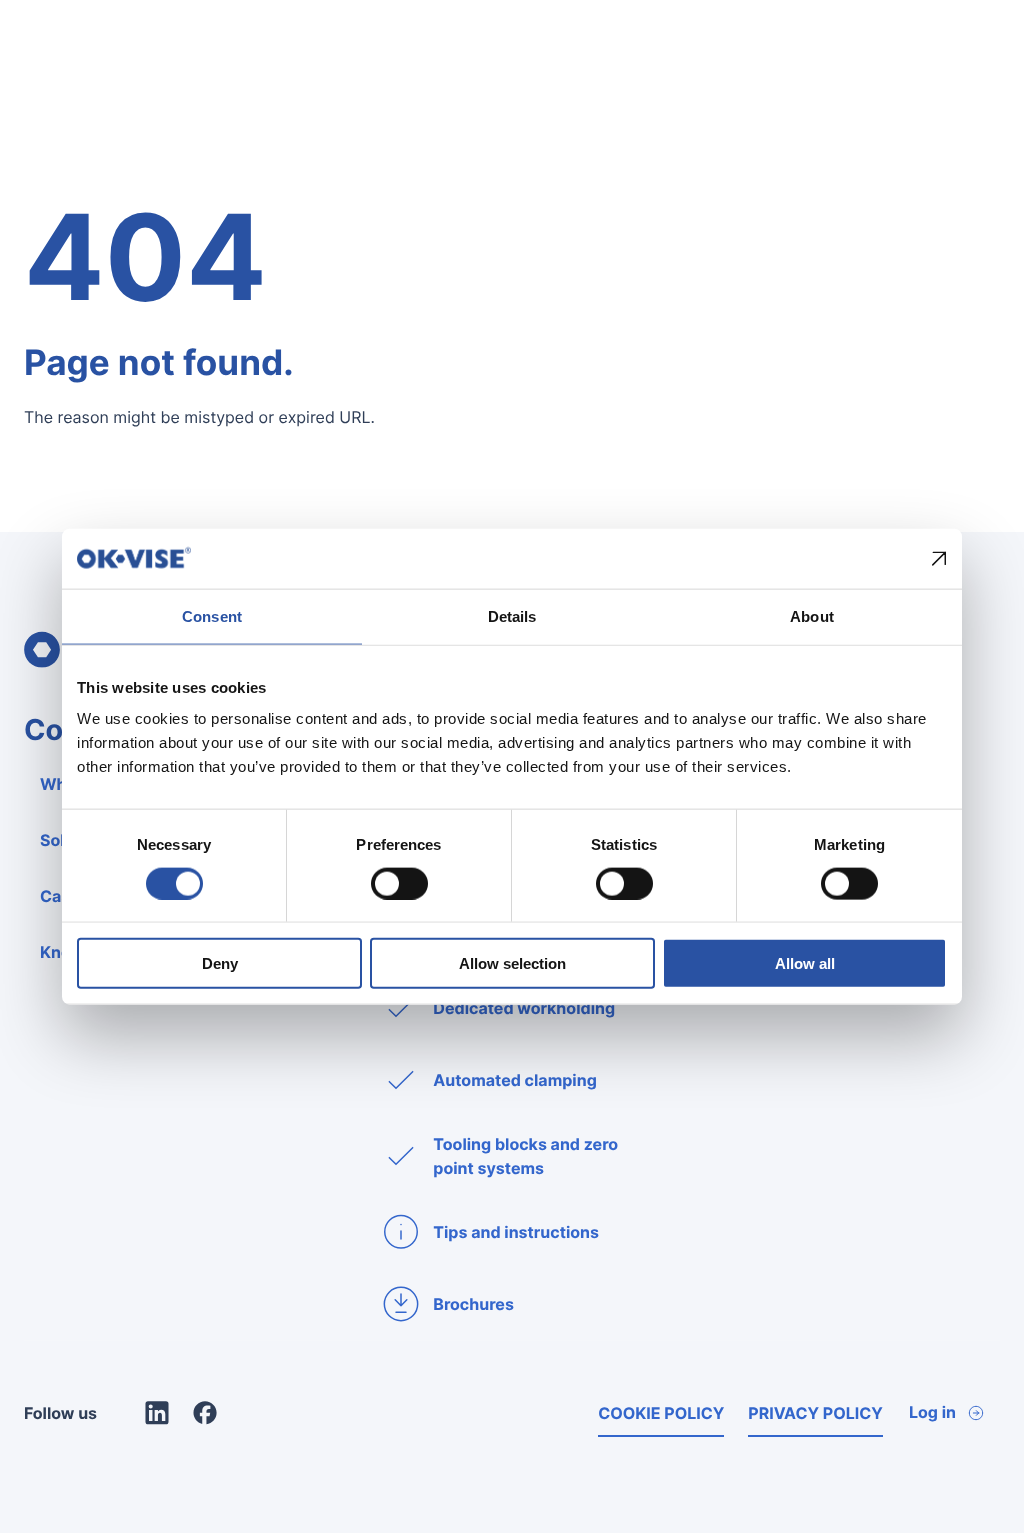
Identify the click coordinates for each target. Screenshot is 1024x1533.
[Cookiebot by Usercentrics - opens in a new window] (859, 558)
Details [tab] (512, 615)
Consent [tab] (212, 615)
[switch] (399, 883)
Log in (932, 1412)
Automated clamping (514, 1080)
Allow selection (512, 963)
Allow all (805, 963)
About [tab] (812, 615)
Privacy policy (815, 1413)
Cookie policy (661, 1413)
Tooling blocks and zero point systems (525, 1156)
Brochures (473, 1304)
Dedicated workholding (524, 1008)
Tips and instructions (516, 1232)
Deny (220, 963)
